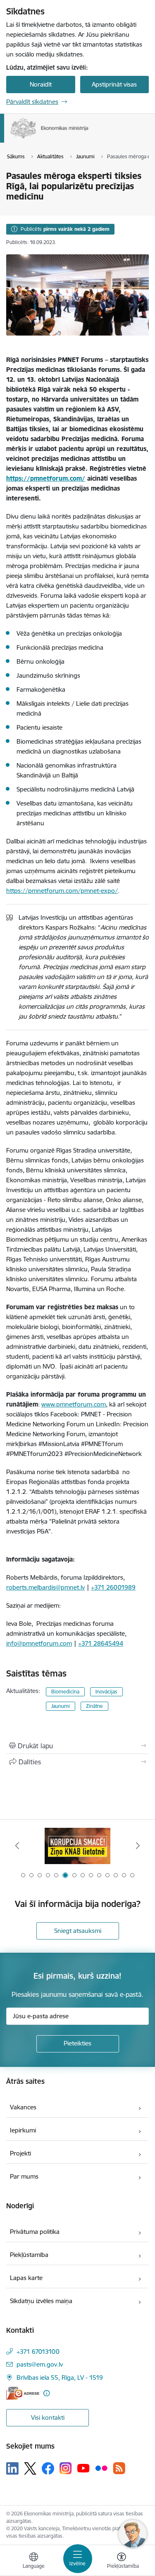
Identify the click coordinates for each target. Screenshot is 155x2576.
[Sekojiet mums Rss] (119, 2468)
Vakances (23, 2107)
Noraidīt (41, 84)
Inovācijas (106, 1692)
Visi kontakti (48, 2417)
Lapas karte (26, 2278)
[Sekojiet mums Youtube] (83, 2468)
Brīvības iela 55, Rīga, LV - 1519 (60, 2378)
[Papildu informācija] (46, 2393)
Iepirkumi (23, 2130)
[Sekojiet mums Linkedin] (12, 2468)
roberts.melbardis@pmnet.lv (45, 1587)
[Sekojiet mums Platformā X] (30, 2468)
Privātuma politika (35, 2232)
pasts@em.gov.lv (40, 2364)
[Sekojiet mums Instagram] (66, 2468)
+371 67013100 (38, 2352)
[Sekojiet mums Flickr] (101, 2468)
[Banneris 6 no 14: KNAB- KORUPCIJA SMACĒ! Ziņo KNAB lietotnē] (78, 1846)
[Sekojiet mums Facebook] (48, 2468)
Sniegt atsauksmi (78, 1931)
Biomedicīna (65, 1692)
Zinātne (94, 1706)
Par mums (24, 2176)
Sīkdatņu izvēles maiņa (41, 2301)
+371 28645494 (101, 1643)
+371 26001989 (113, 1587)
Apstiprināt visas (114, 84)
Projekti (20, 2153)
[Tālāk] (138, 1846)
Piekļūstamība (29, 2255)
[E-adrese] (23, 2393)
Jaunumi (61, 1706)
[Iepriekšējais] (17, 1846)
